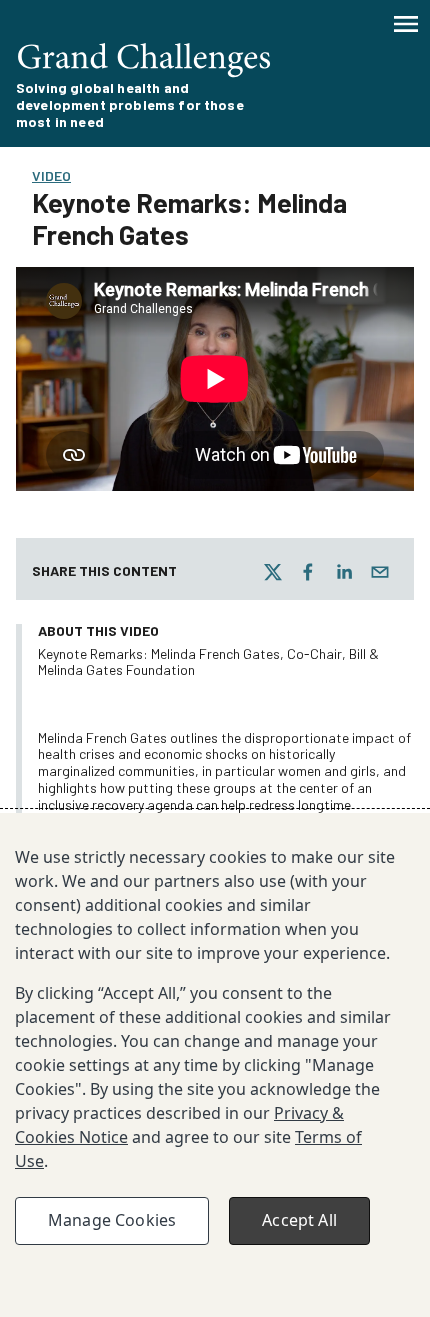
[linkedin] (344, 572)
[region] (215, 1065)
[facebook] (308, 572)
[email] (380, 572)
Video (51, 175)
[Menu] (406, 24)
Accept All (299, 1220)
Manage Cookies (112, 1220)
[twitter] (273, 572)
